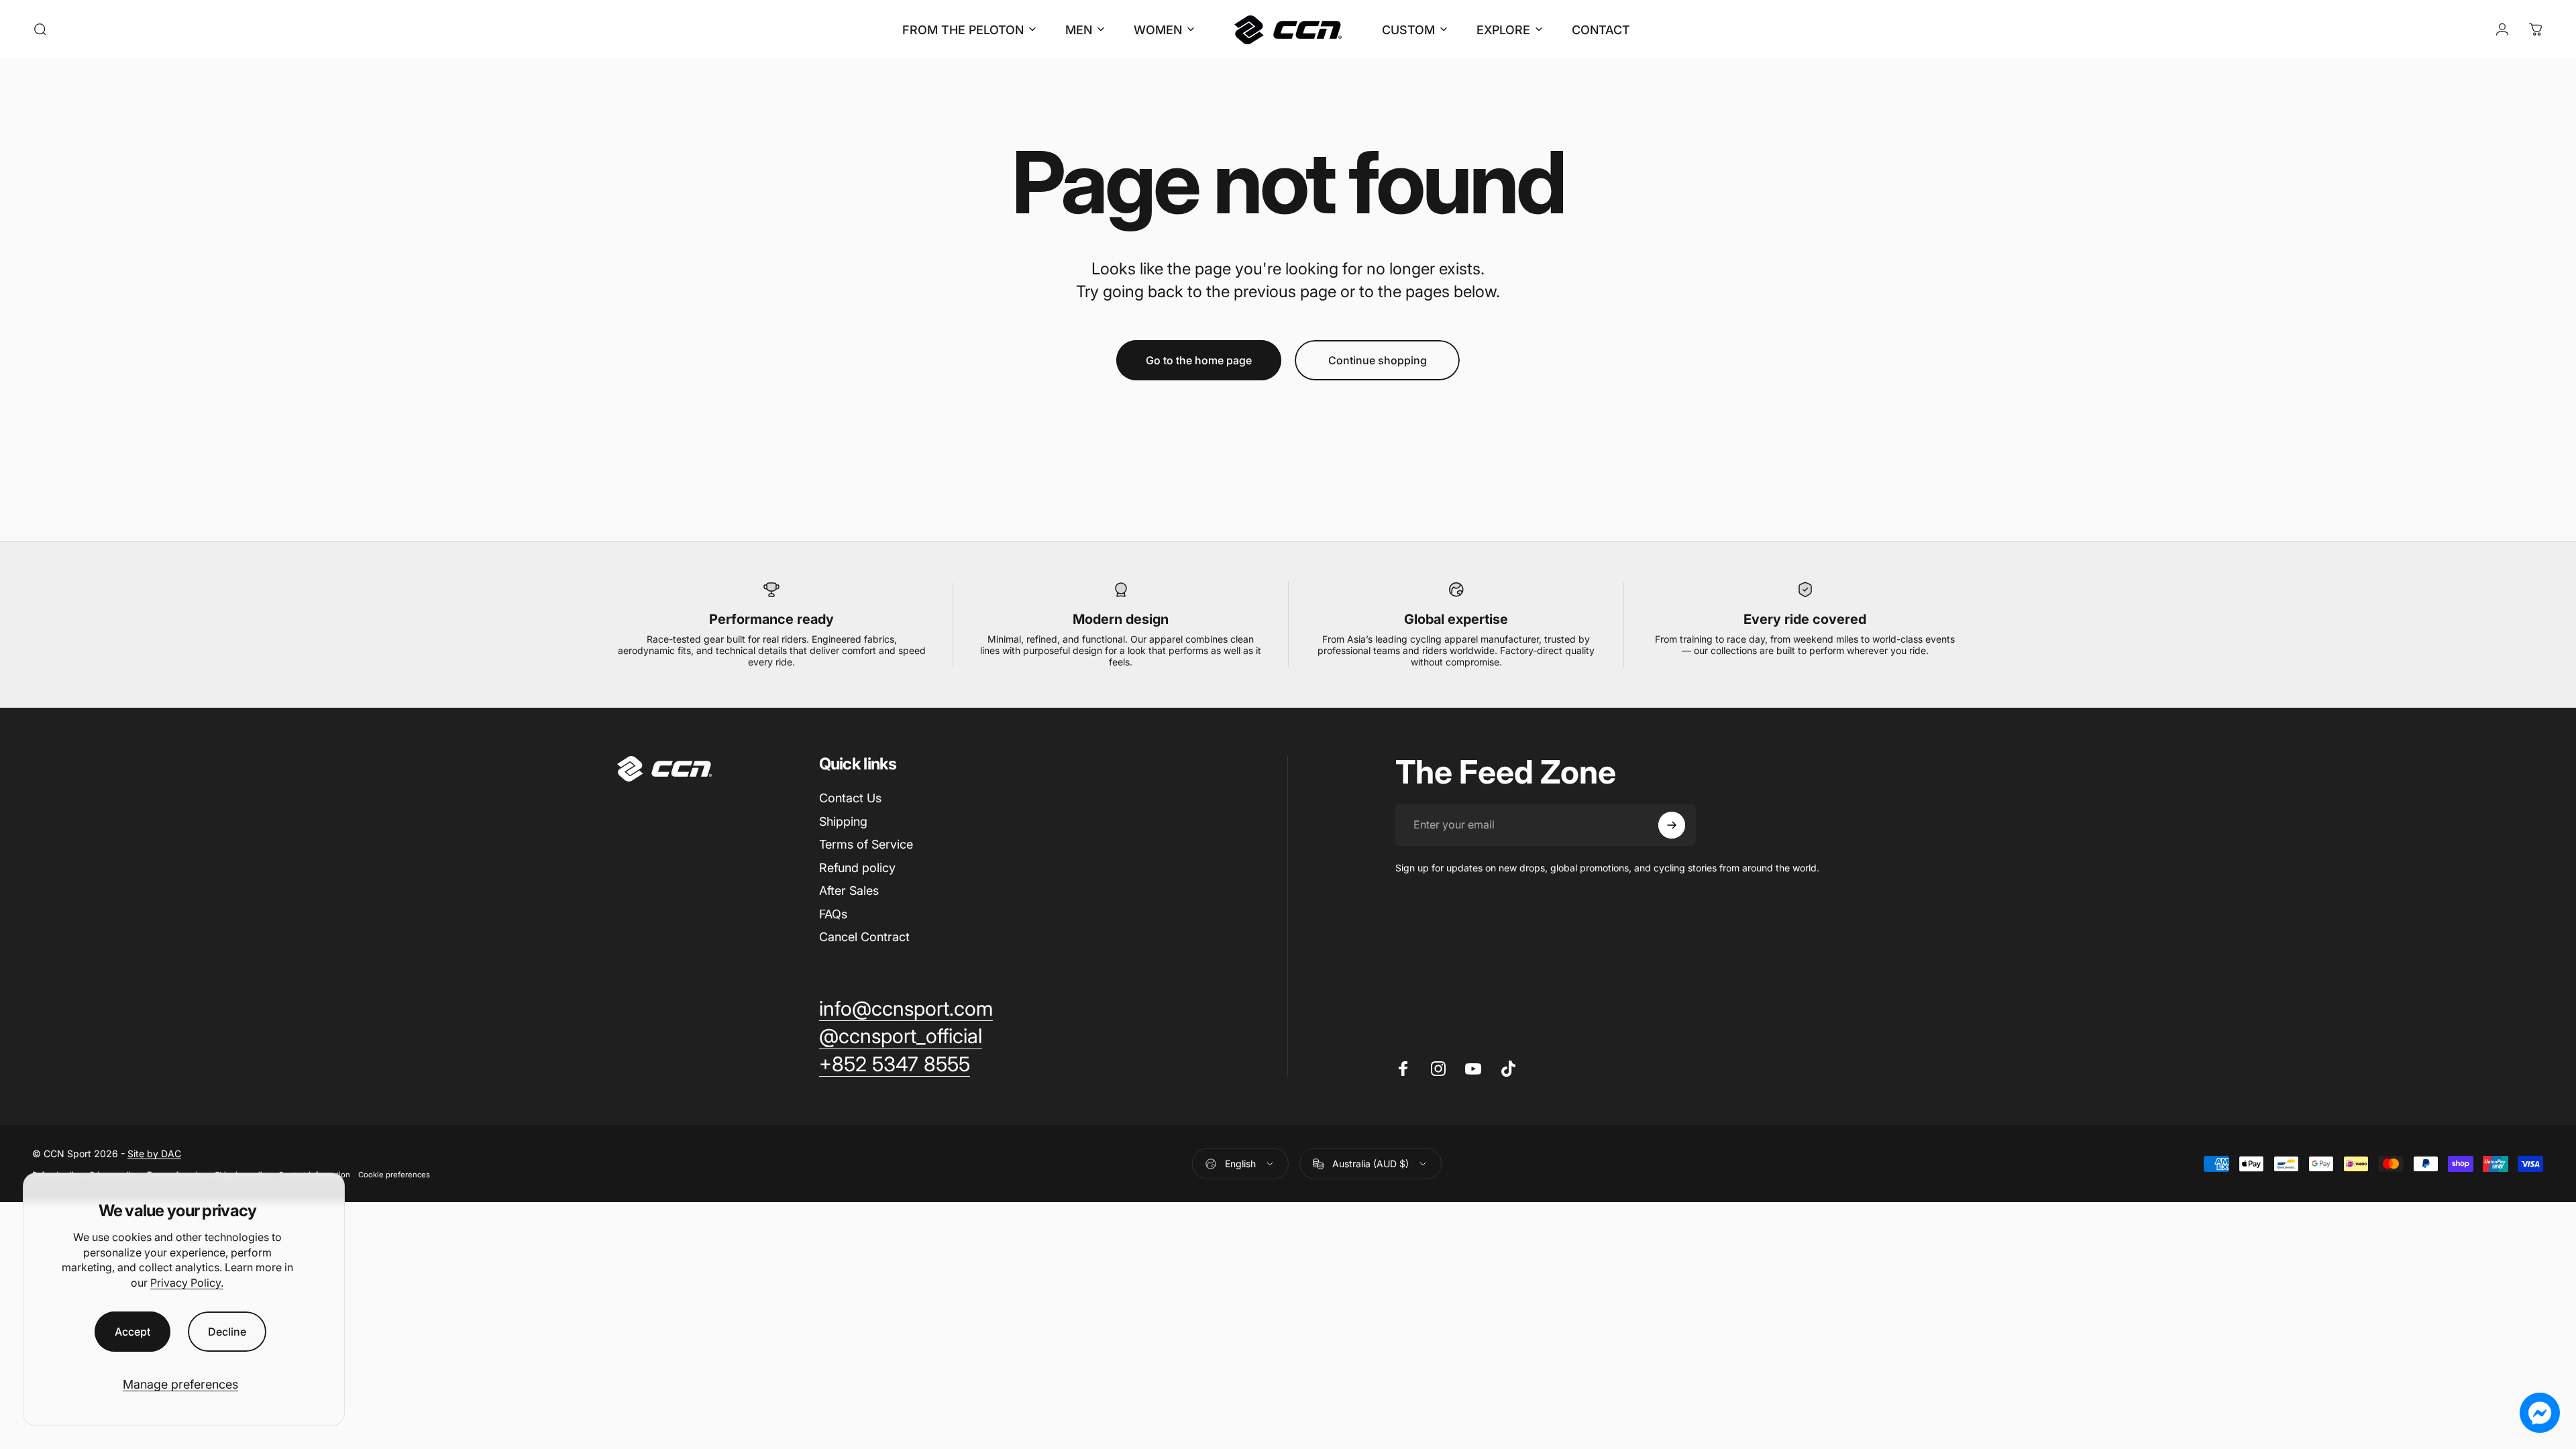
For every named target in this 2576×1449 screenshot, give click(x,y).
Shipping (843, 821)
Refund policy (857, 868)
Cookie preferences (394, 1175)
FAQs (833, 914)
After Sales (849, 891)
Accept (132, 1332)
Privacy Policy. (187, 1283)
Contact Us (850, 798)
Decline (227, 1332)
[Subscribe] (1672, 825)
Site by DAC (154, 1153)
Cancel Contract (864, 937)
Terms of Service (866, 844)
